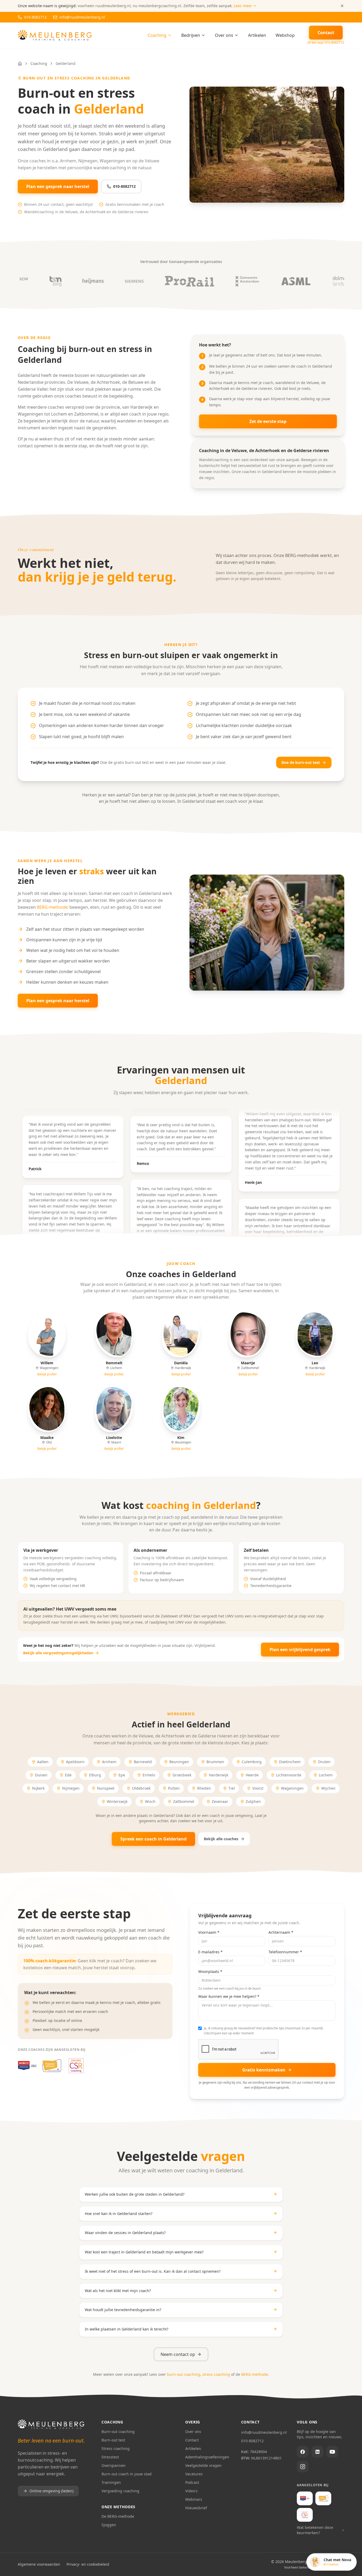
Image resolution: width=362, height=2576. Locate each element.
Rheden (204, 1788)
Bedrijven (191, 35)
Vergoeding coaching (120, 2491)
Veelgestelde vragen (203, 2465)
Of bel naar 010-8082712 (326, 43)
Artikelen (257, 35)
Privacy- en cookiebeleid (88, 2564)
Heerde (252, 1775)
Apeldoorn (75, 1762)
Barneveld (143, 1762)
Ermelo (149, 1775)
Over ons (224, 35)
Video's (191, 2491)
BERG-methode (52, 907)
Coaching (157, 35)
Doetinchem (290, 1762)
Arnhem (109, 1762)
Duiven (41, 1775)
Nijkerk (38, 1788)
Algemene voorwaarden (39, 2564)
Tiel (232, 1788)
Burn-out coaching (118, 2432)
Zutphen (253, 1801)
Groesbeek (182, 1775)
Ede (68, 1775)
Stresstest (110, 2457)
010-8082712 (124, 186)
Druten (324, 1762)
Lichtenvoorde (289, 1775)
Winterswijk (117, 1801)
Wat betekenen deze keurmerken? (315, 2530)
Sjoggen (109, 2525)
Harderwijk (218, 1775)
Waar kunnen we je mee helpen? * (229, 1996)
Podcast (192, 2482)
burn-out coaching (184, 2374)
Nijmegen (71, 1788)
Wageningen (292, 1788)
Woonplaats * (210, 1971)
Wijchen (328, 1788)
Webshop (285, 35)
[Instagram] (303, 2467)
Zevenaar (220, 1801)
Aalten (43, 1762)
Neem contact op (178, 2354)
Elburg (95, 1775)
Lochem (326, 1775)
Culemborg (252, 1762)
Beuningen (179, 1762)
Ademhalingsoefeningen (207, 2457)
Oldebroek (141, 1788)
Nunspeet (106, 1788)
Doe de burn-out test (301, 762)
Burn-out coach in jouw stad (127, 2474)
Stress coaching (116, 2448)
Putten (174, 1788)
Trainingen (111, 2482)
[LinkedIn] (317, 2452)
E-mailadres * (210, 1952)
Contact (192, 2440)
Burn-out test (113, 2440)
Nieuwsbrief (196, 2508)
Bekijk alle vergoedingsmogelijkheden (58, 1653)
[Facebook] (303, 2452)
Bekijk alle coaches (221, 1839)
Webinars (194, 2499)
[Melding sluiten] (342, 6)
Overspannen (114, 2465)
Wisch (150, 1801)
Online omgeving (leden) (51, 2491)
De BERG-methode (118, 2516)
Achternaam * (281, 1932)
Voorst (258, 1788)
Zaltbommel (184, 1801)
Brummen (215, 1762)
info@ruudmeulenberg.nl (264, 2432)
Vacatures (194, 2474)
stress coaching (216, 2374)
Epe (122, 1775)
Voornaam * (209, 1932)
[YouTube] (332, 2452)
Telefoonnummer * (285, 1952)
